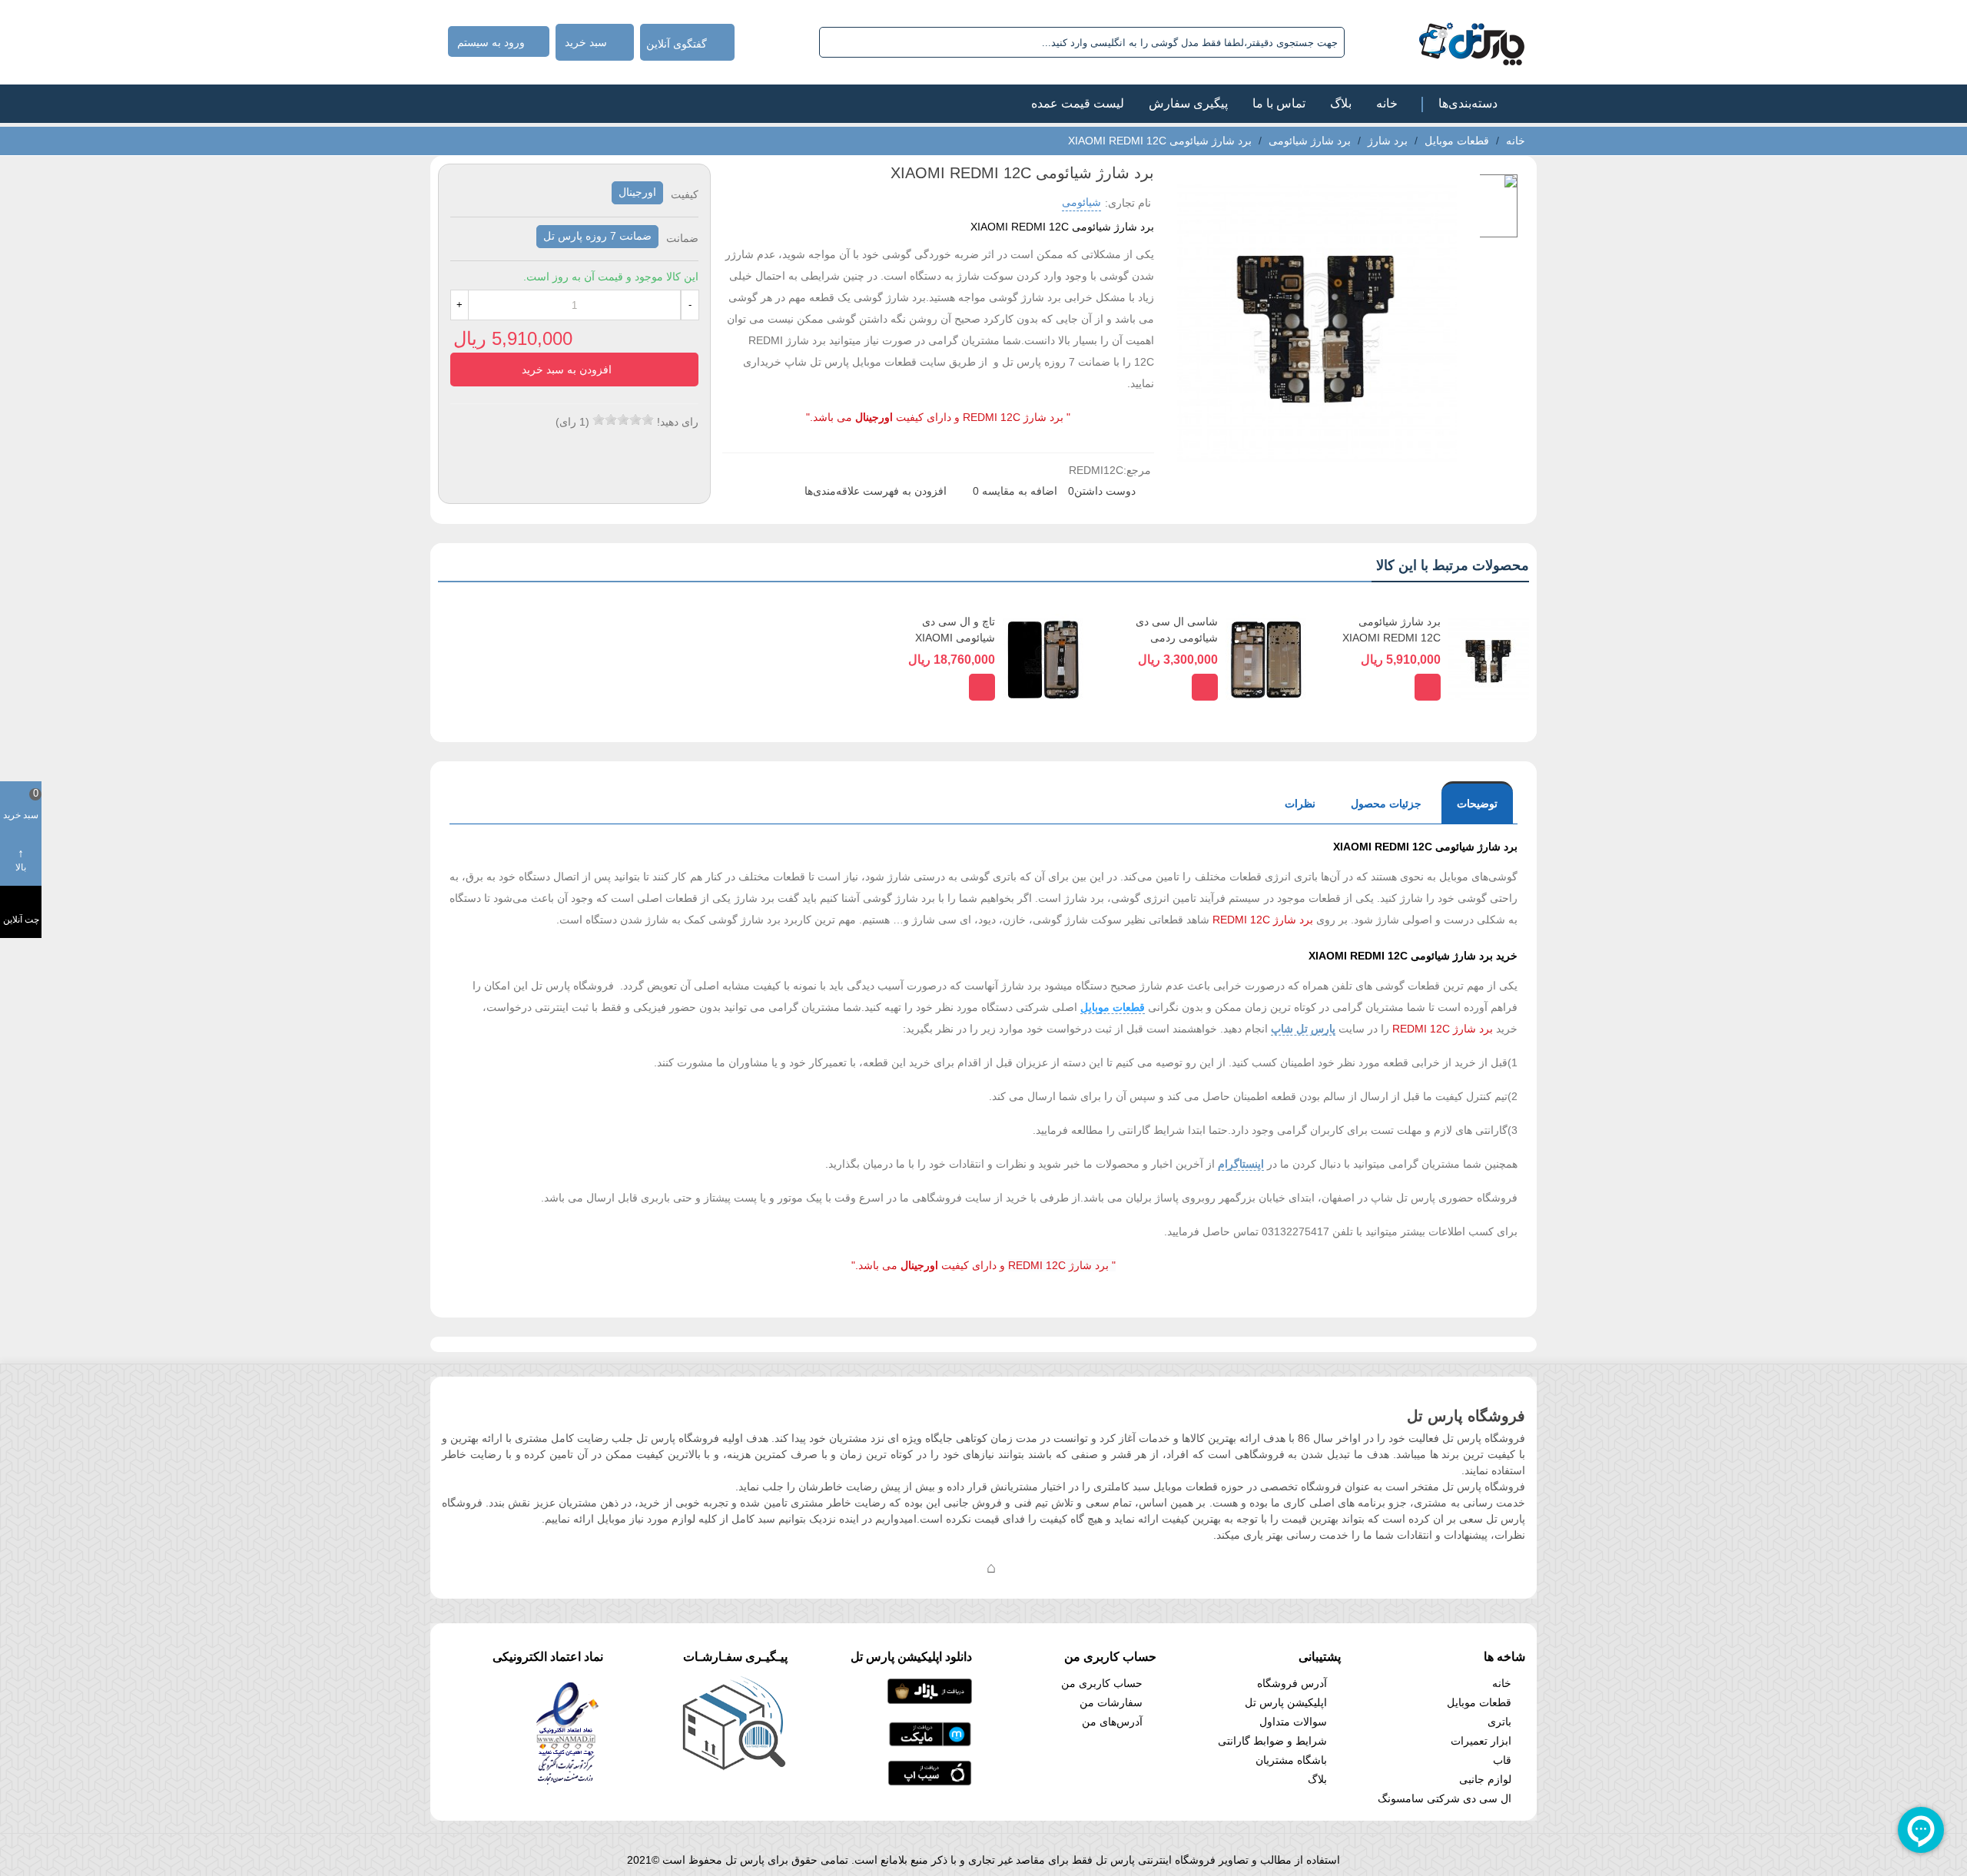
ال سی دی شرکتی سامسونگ (1445, 1798)
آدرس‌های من (1112, 1722)
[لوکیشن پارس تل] (991, 1567)
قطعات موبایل (1113, 1007)
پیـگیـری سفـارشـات (735, 1657)
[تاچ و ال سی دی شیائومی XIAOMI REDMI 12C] (1043, 659)
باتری (1499, 1722)
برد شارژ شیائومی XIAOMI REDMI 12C (1391, 630)
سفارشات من (1111, 1702)
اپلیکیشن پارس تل (1286, 1702)
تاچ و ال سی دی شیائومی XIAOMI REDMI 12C (955, 638)
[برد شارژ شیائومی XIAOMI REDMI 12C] (1489, 659)
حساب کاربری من (1102, 1683)
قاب (1502, 1760)
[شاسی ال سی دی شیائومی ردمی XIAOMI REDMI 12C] (1266, 659)
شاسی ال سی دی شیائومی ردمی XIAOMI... (1177, 638)
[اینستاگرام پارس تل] (930, 1567)
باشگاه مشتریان (1291, 1760)
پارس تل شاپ (1303, 1029)
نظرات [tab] (1300, 804)
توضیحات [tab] (1477, 804)
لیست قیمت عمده (1078, 103)
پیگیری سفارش (1188, 103)
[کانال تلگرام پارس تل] (960, 1567)
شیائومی (1081, 202)
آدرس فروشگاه (1292, 1683)
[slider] (623, 419)
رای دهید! (678, 422)
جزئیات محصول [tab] (1386, 804)
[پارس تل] (1438, 42)
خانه (1387, 103)
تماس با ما (1279, 103)
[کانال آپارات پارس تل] (1022, 1567)
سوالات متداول (1293, 1722)
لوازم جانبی (1485, 1779)
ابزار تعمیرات (1481, 1741)
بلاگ (1341, 103)
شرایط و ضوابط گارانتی (1272, 1741)
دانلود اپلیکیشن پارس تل (911, 1657)
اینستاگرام (1241, 1164)
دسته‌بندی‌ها (1468, 103)
